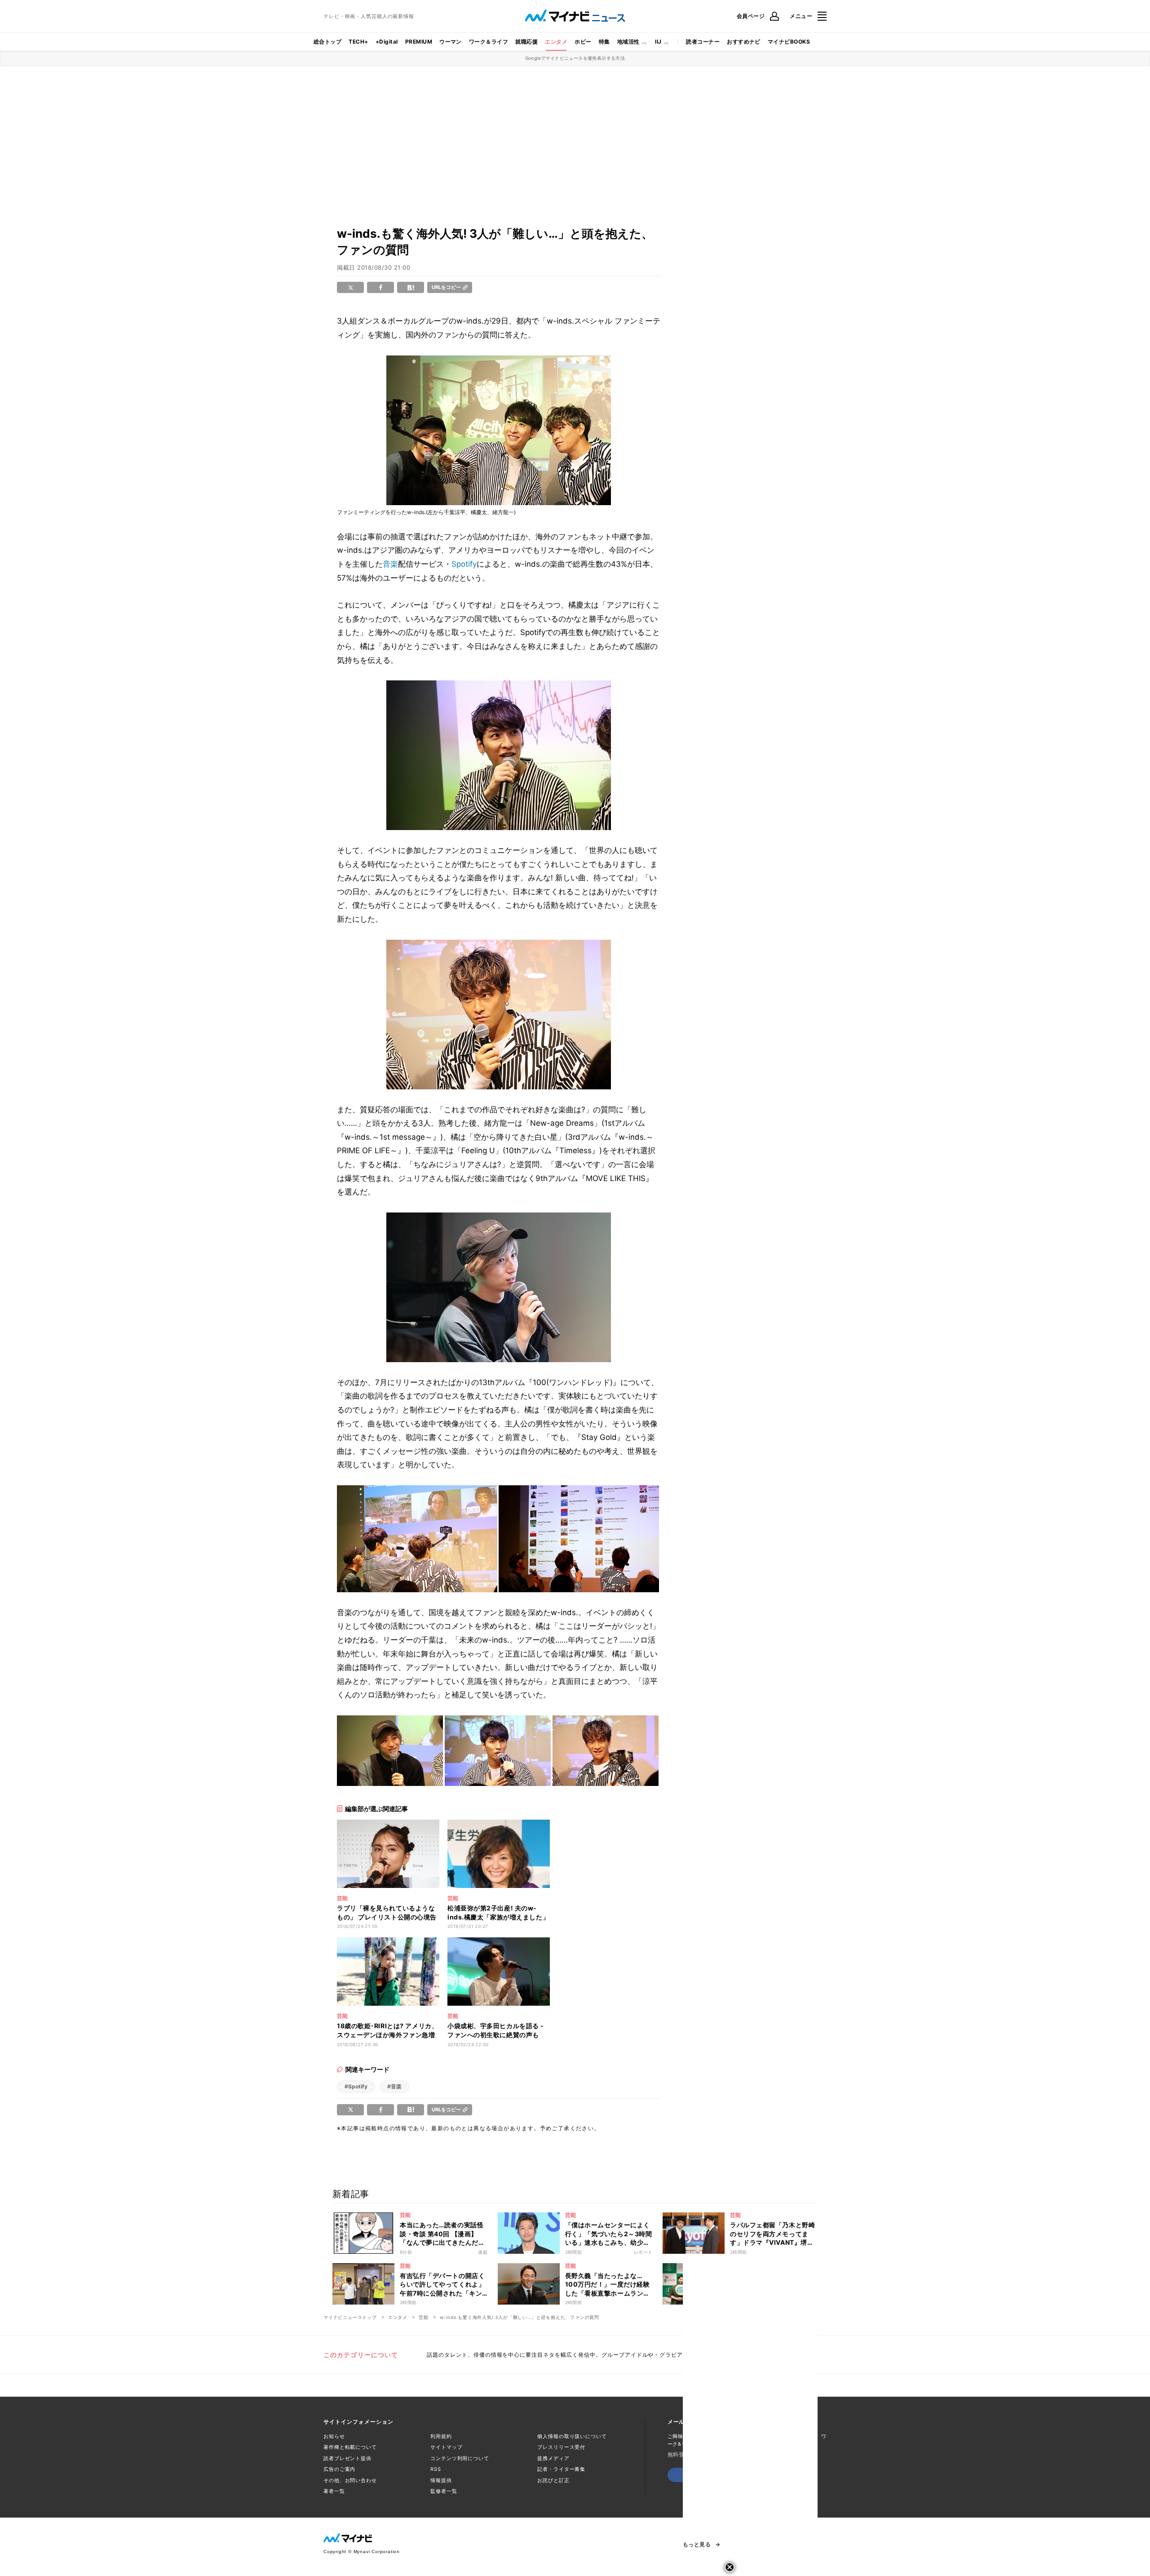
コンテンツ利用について (460, 2458)
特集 (604, 42)
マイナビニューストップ (350, 2317)
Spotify (464, 564)
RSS (436, 2469)
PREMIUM (419, 42)
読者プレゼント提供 (347, 2458)
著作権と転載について (350, 2447)
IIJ (658, 42)
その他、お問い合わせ (350, 2480)
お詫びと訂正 (553, 2480)
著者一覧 (334, 2491)
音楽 (390, 564)
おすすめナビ (744, 42)
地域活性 (628, 42)
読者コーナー (703, 42)
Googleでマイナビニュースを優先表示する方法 (575, 58)
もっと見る (697, 2545)
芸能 (424, 2317)
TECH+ (358, 42)
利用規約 (441, 2436)
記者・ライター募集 (561, 2469)
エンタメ (556, 42)
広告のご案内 (339, 2469)
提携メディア (553, 2458)
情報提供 (441, 2480)
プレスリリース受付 (561, 2447)
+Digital (387, 42)
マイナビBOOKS (789, 42)
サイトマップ (446, 2447)
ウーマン (451, 42)
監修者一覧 (444, 2491)
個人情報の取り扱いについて (572, 2436)
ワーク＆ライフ (489, 42)
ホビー (583, 42)
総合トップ (327, 42)
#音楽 (394, 2086)
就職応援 (526, 42)
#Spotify (356, 2086)
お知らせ (334, 2436)
